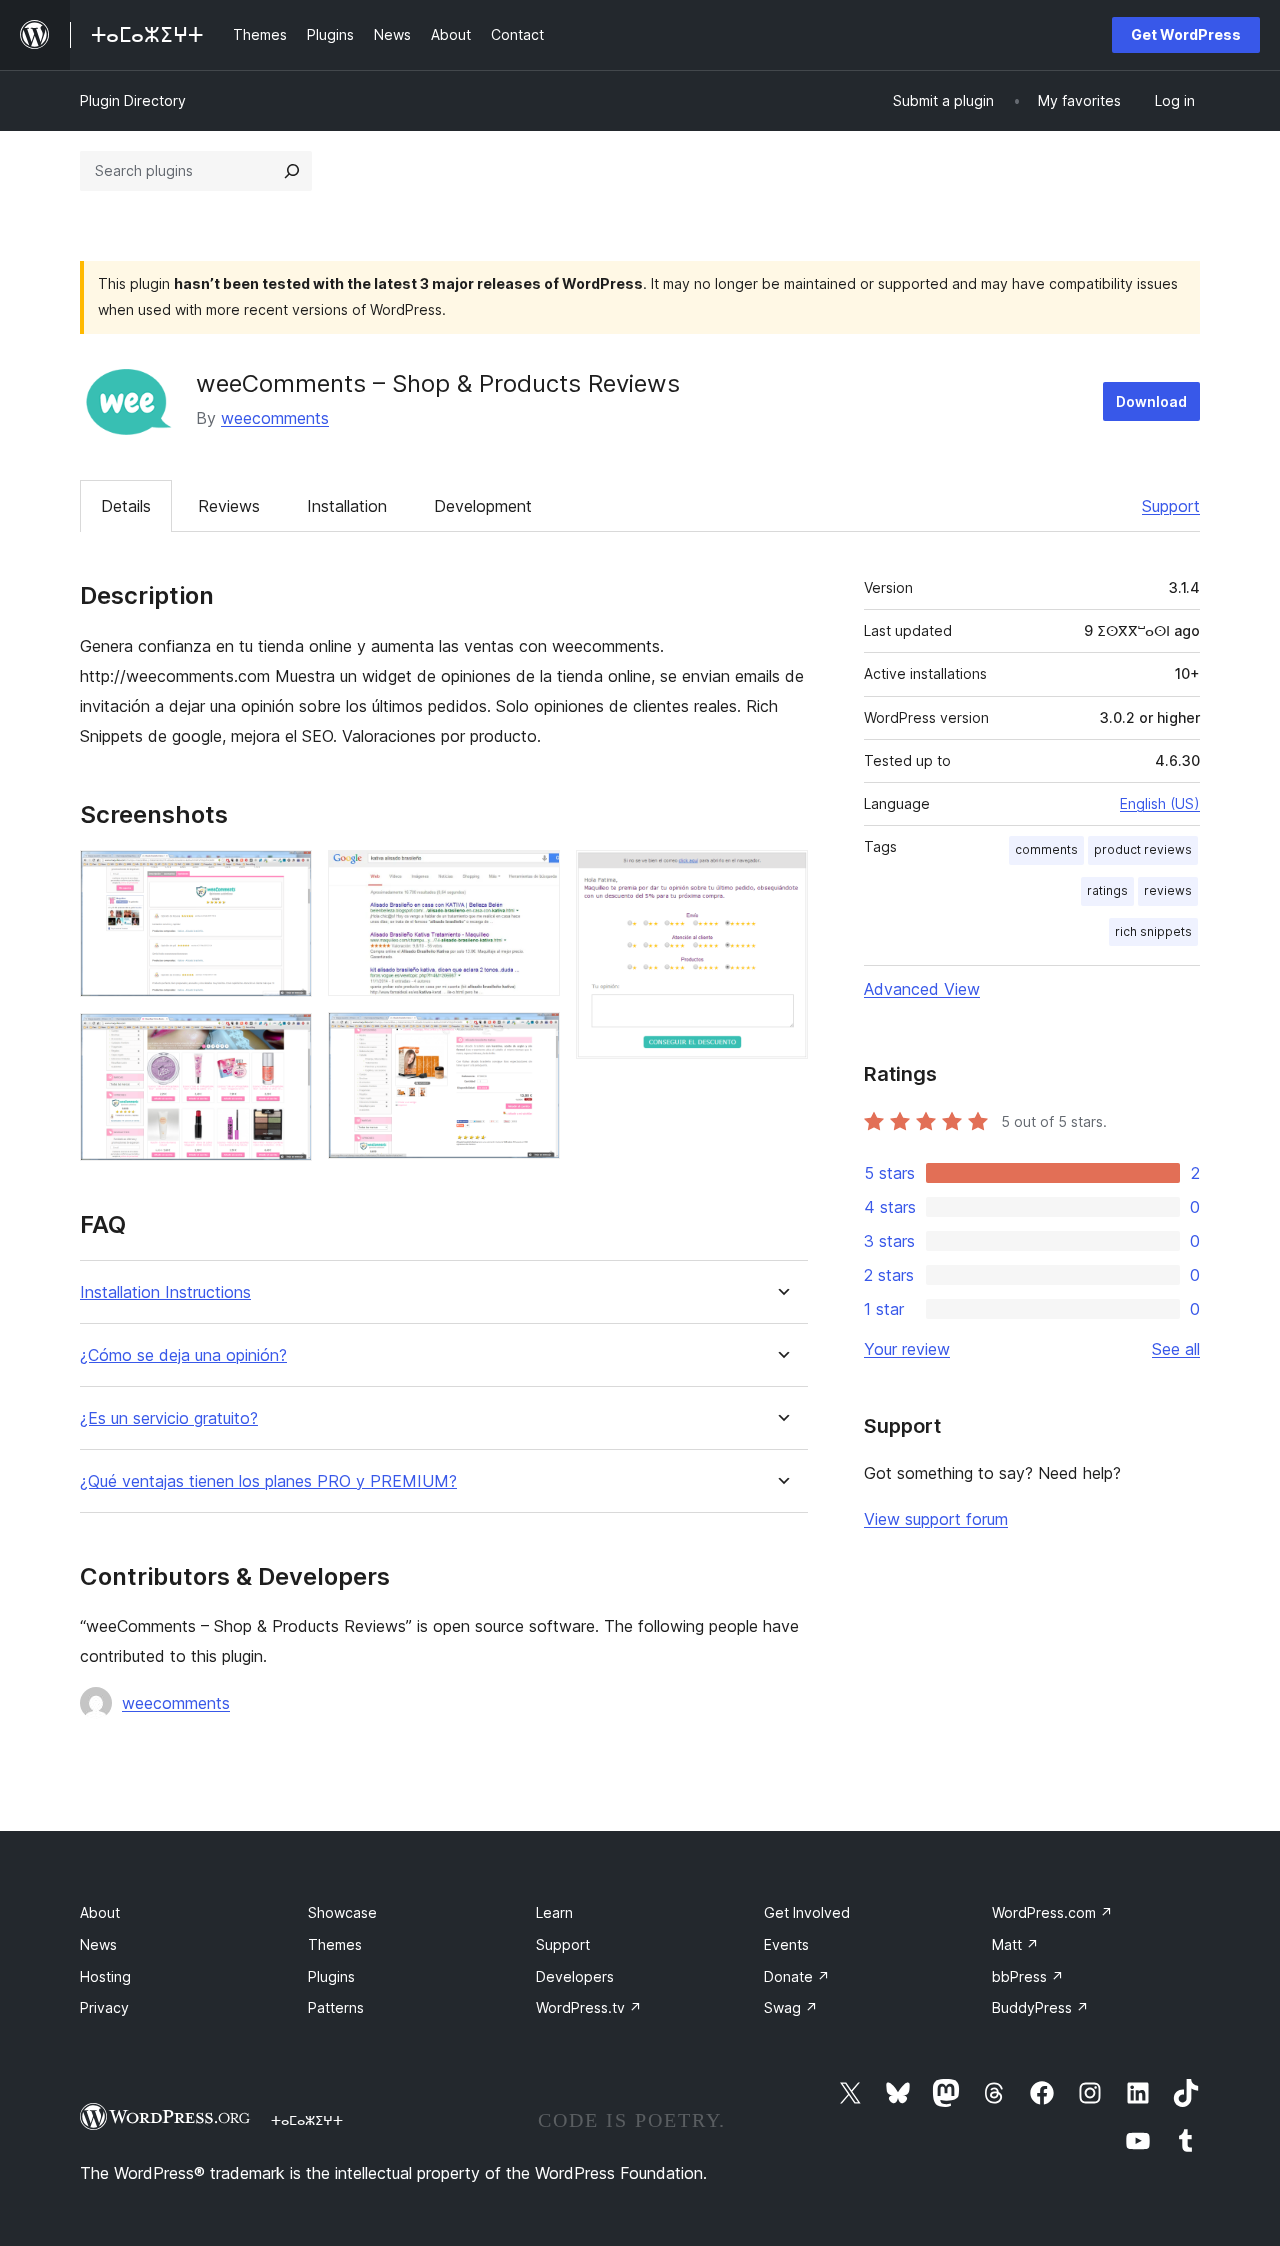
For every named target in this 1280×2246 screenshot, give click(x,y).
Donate (797, 1976)
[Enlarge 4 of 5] (533, 1039)
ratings (1107, 890)
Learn (554, 1912)
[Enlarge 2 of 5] (285, 1040)
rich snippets (1153, 931)
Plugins (331, 1976)
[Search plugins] (292, 171)
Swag (791, 2007)
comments (1046, 849)
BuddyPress (1040, 2007)
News (98, 1944)
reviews (1168, 890)
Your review (907, 1349)
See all (1176, 1349)
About (100, 1912)
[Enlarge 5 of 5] (781, 877)
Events (786, 1944)
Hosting (105, 1976)
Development (483, 506)
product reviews (1143, 849)
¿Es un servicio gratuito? (169, 1418)
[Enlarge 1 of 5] (285, 877)
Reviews (229, 506)
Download (1151, 401)
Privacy (104, 2007)
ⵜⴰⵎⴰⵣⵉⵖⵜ (307, 2120)
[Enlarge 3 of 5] (533, 877)
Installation (347, 506)
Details (126, 506)
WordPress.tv (589, 2007)
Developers (575, 1976)
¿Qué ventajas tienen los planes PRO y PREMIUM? (268, 1481)
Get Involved (807, 1912)
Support (1171, 506)
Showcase (342, 1912)
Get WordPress (1186, 34)
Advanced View (922, 989)
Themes (335, 1944)
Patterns (336, 2007)
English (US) (1160, 803)
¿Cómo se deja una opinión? (183, 1355)
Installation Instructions (165, 1292)
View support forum (936, 1519)
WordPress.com (1052, 1912)
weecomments (275, 418)
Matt (1015, 1944)
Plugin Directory (133, 100)
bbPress (1028, 1976)
